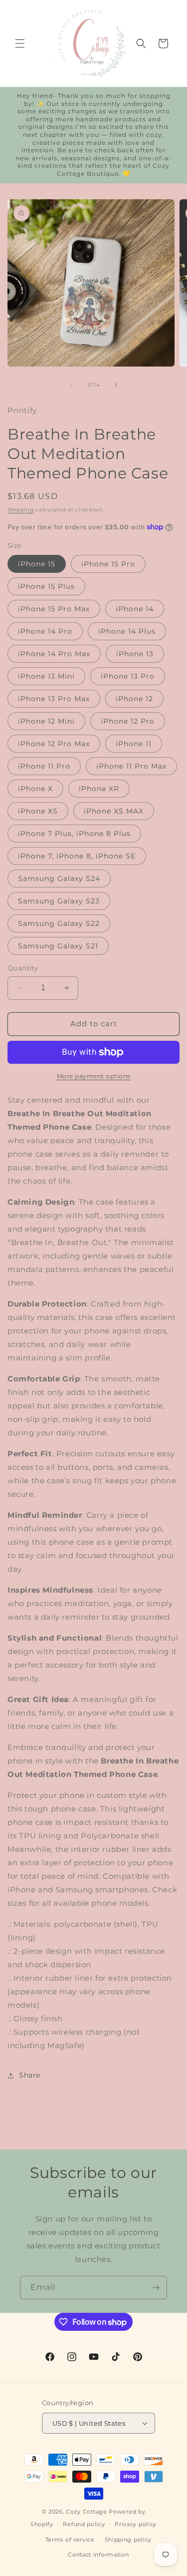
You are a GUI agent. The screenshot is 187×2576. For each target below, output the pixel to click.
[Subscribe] (156, 2288)
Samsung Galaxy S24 (59, 878)
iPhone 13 (135, 654)
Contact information (98, 2555)
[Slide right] (116, 385)
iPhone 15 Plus (46, 586)
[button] (20, 43)
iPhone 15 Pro (108, 564)
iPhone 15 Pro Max (54, 609)
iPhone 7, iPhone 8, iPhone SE (77, 856)
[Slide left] (72, 385)
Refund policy (84, 2524)
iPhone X (35, 789)
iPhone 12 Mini (46, 721)
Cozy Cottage (86, 2512)
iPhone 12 (134, 699)
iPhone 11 (134, 744)
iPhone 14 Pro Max (54, 654)
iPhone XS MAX (114, 811)
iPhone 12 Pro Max (54, 744)
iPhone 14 (135, 609)
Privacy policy (136, 2524)
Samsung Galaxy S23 (59, 901)
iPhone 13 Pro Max (54, 699)
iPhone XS (38, 811)
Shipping (21, 510)
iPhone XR (99, 789)
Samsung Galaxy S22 (59, 923)
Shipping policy (128, 2540)
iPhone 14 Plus (127, 631)
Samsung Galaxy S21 (58, 946)
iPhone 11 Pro (44, 766)
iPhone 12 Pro (128, 721)
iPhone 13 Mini (46, 676)
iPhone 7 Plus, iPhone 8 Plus (74, 834)
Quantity (23, 968)
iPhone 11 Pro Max (131, 766)
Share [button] (30, 2075)
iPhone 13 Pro (128, 676)
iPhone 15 (37, 564)
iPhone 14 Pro (45, 631)
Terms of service (70, 2540)
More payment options (94, 1076)
